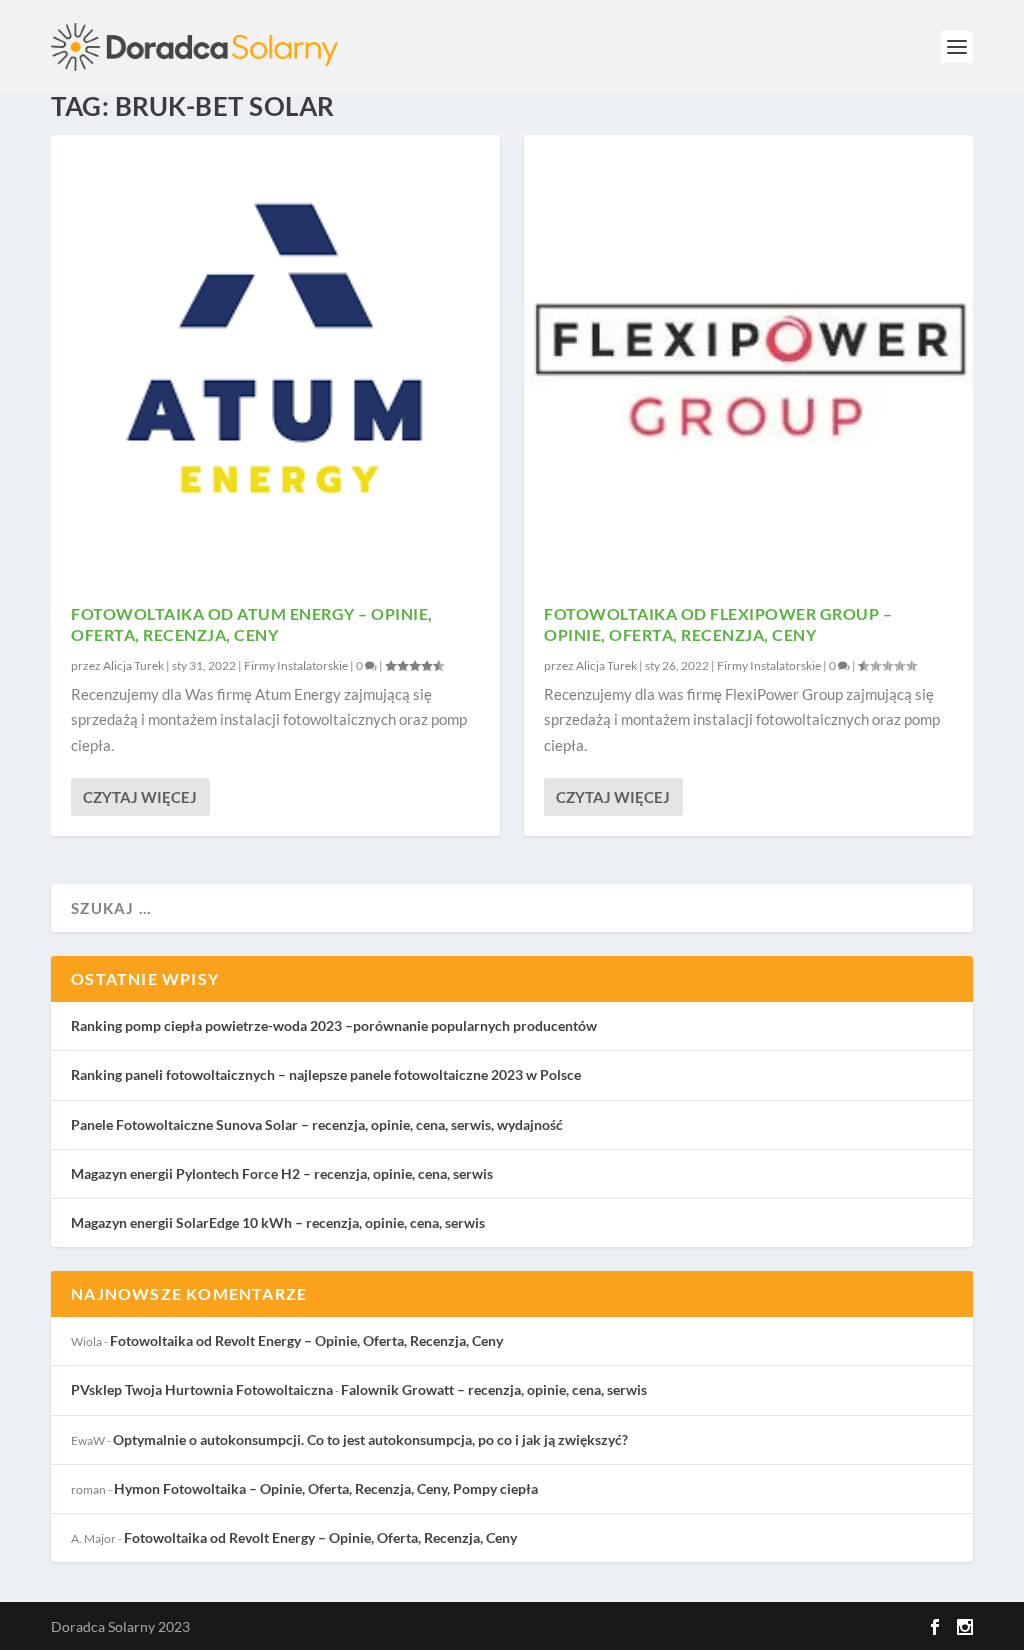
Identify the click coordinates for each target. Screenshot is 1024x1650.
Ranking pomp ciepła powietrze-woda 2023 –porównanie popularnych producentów (334, 1025)
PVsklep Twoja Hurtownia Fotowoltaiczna (202, 1389)
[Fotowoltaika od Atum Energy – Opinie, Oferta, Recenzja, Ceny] (275, 359)
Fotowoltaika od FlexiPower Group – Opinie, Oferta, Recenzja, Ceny (718, 624)
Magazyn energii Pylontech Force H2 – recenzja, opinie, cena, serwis (282, 1173)
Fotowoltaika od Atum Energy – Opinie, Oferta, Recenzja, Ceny (252, 624)
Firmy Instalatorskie (296, 665)
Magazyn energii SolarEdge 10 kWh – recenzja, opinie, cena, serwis (278, 1222)
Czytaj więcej (140, 797)
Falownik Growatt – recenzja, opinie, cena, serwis (494, 1389)
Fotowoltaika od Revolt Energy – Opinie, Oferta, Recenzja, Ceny (306, 1340)
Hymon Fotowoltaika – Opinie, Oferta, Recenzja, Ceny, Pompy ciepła (326, 1488)
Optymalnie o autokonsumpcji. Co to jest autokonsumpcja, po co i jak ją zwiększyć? (370, 1439)
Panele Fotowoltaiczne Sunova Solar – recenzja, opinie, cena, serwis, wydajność (317, 1124)
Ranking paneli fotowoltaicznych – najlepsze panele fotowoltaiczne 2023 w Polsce (326, 1074)
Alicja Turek (133, 665)
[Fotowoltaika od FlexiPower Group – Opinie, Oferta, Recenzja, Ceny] (748, 359)
